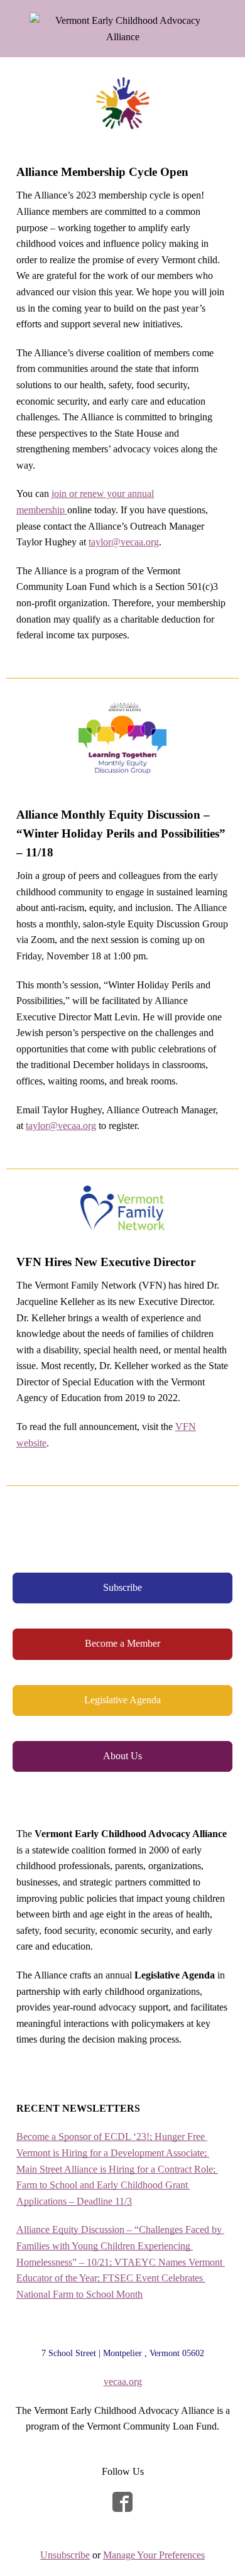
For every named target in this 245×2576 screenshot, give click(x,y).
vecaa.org (123, 2382)
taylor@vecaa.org (124, 542)
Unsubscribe (65, 2555)
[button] (122, 1588)
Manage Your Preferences (154, 2555)
